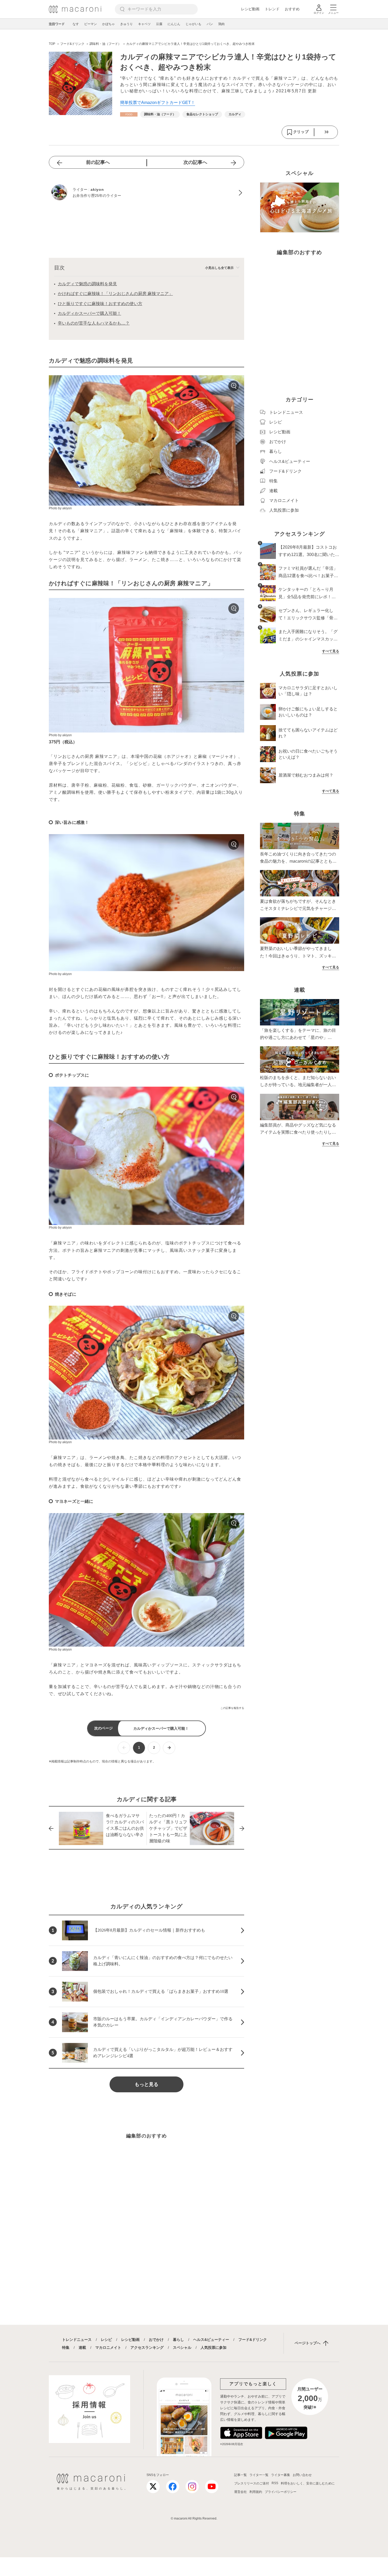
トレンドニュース (77, 2340)
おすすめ (292, 9)
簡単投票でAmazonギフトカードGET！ (158, 103)
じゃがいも (193, 24)
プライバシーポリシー (281, 2492)
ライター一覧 (259, 2475)
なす (76, 24)
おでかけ (156, 2340)
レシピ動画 (250, 9)
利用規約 (256, 2492)
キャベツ (144, 24)
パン (210, 24)
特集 (66, 2347)
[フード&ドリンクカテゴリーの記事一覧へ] (129, 114)
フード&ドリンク (253, 2340)
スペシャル (182, 2347)
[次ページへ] (169, 1748)
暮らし (178, 2340)
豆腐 (159, 24)
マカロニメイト (108, 2347)
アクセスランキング (147, 2347)
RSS (275, 2483)
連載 (82, 2347)
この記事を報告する (232, 1708)
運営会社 (240, 2492)
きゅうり (126, 24)
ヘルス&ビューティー (211, 2340)
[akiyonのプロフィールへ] (146, 193)
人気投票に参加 (214, 2347)
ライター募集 (281, 2475)
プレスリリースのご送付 (252, 2483)
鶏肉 (221, 24)
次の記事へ (195, 162)
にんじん (174, 24)
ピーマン (91, 24)
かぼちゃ (108, 24)
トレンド (272, 9)
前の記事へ (98, 162)
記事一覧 (240, 2475)
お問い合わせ (302, 2475)
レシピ (106, 2340)
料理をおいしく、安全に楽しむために (308, 2483)
